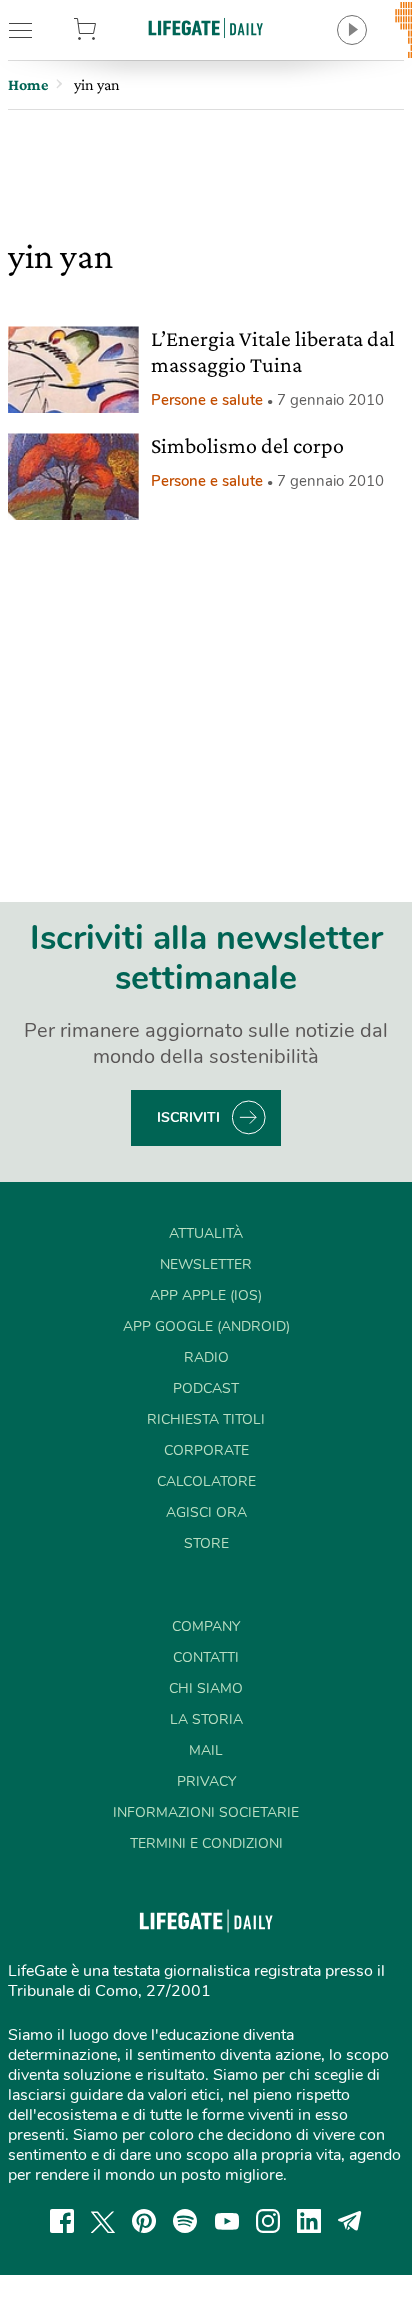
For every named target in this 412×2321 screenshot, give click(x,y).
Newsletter (206, 1264)
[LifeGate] (206, 27)
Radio (206, 1357)
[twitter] (103, 2221)
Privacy (206, 1781)
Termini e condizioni (206, 1843)
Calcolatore (206, 1481)
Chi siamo (206, 1688)
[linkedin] (309, 2221)
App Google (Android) (206, 1326)
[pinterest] (144, 2221)
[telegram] (350, 2221)
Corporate (206, 1450)
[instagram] (268, 2221)
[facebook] (62, 2221)
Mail (206, 1750)
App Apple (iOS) (206, 1295)
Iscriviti (188, 1117)
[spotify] (185, 2221)
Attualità (206, 1233)
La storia (206, 1719)
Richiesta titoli (206, 1419)
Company (206, 1626)
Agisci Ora (206, 1512)
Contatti (206, 1657)
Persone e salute (207, 400)
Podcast (206, 1388)
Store (113, 30)
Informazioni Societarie (206, 1812)
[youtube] (227, 2221)
